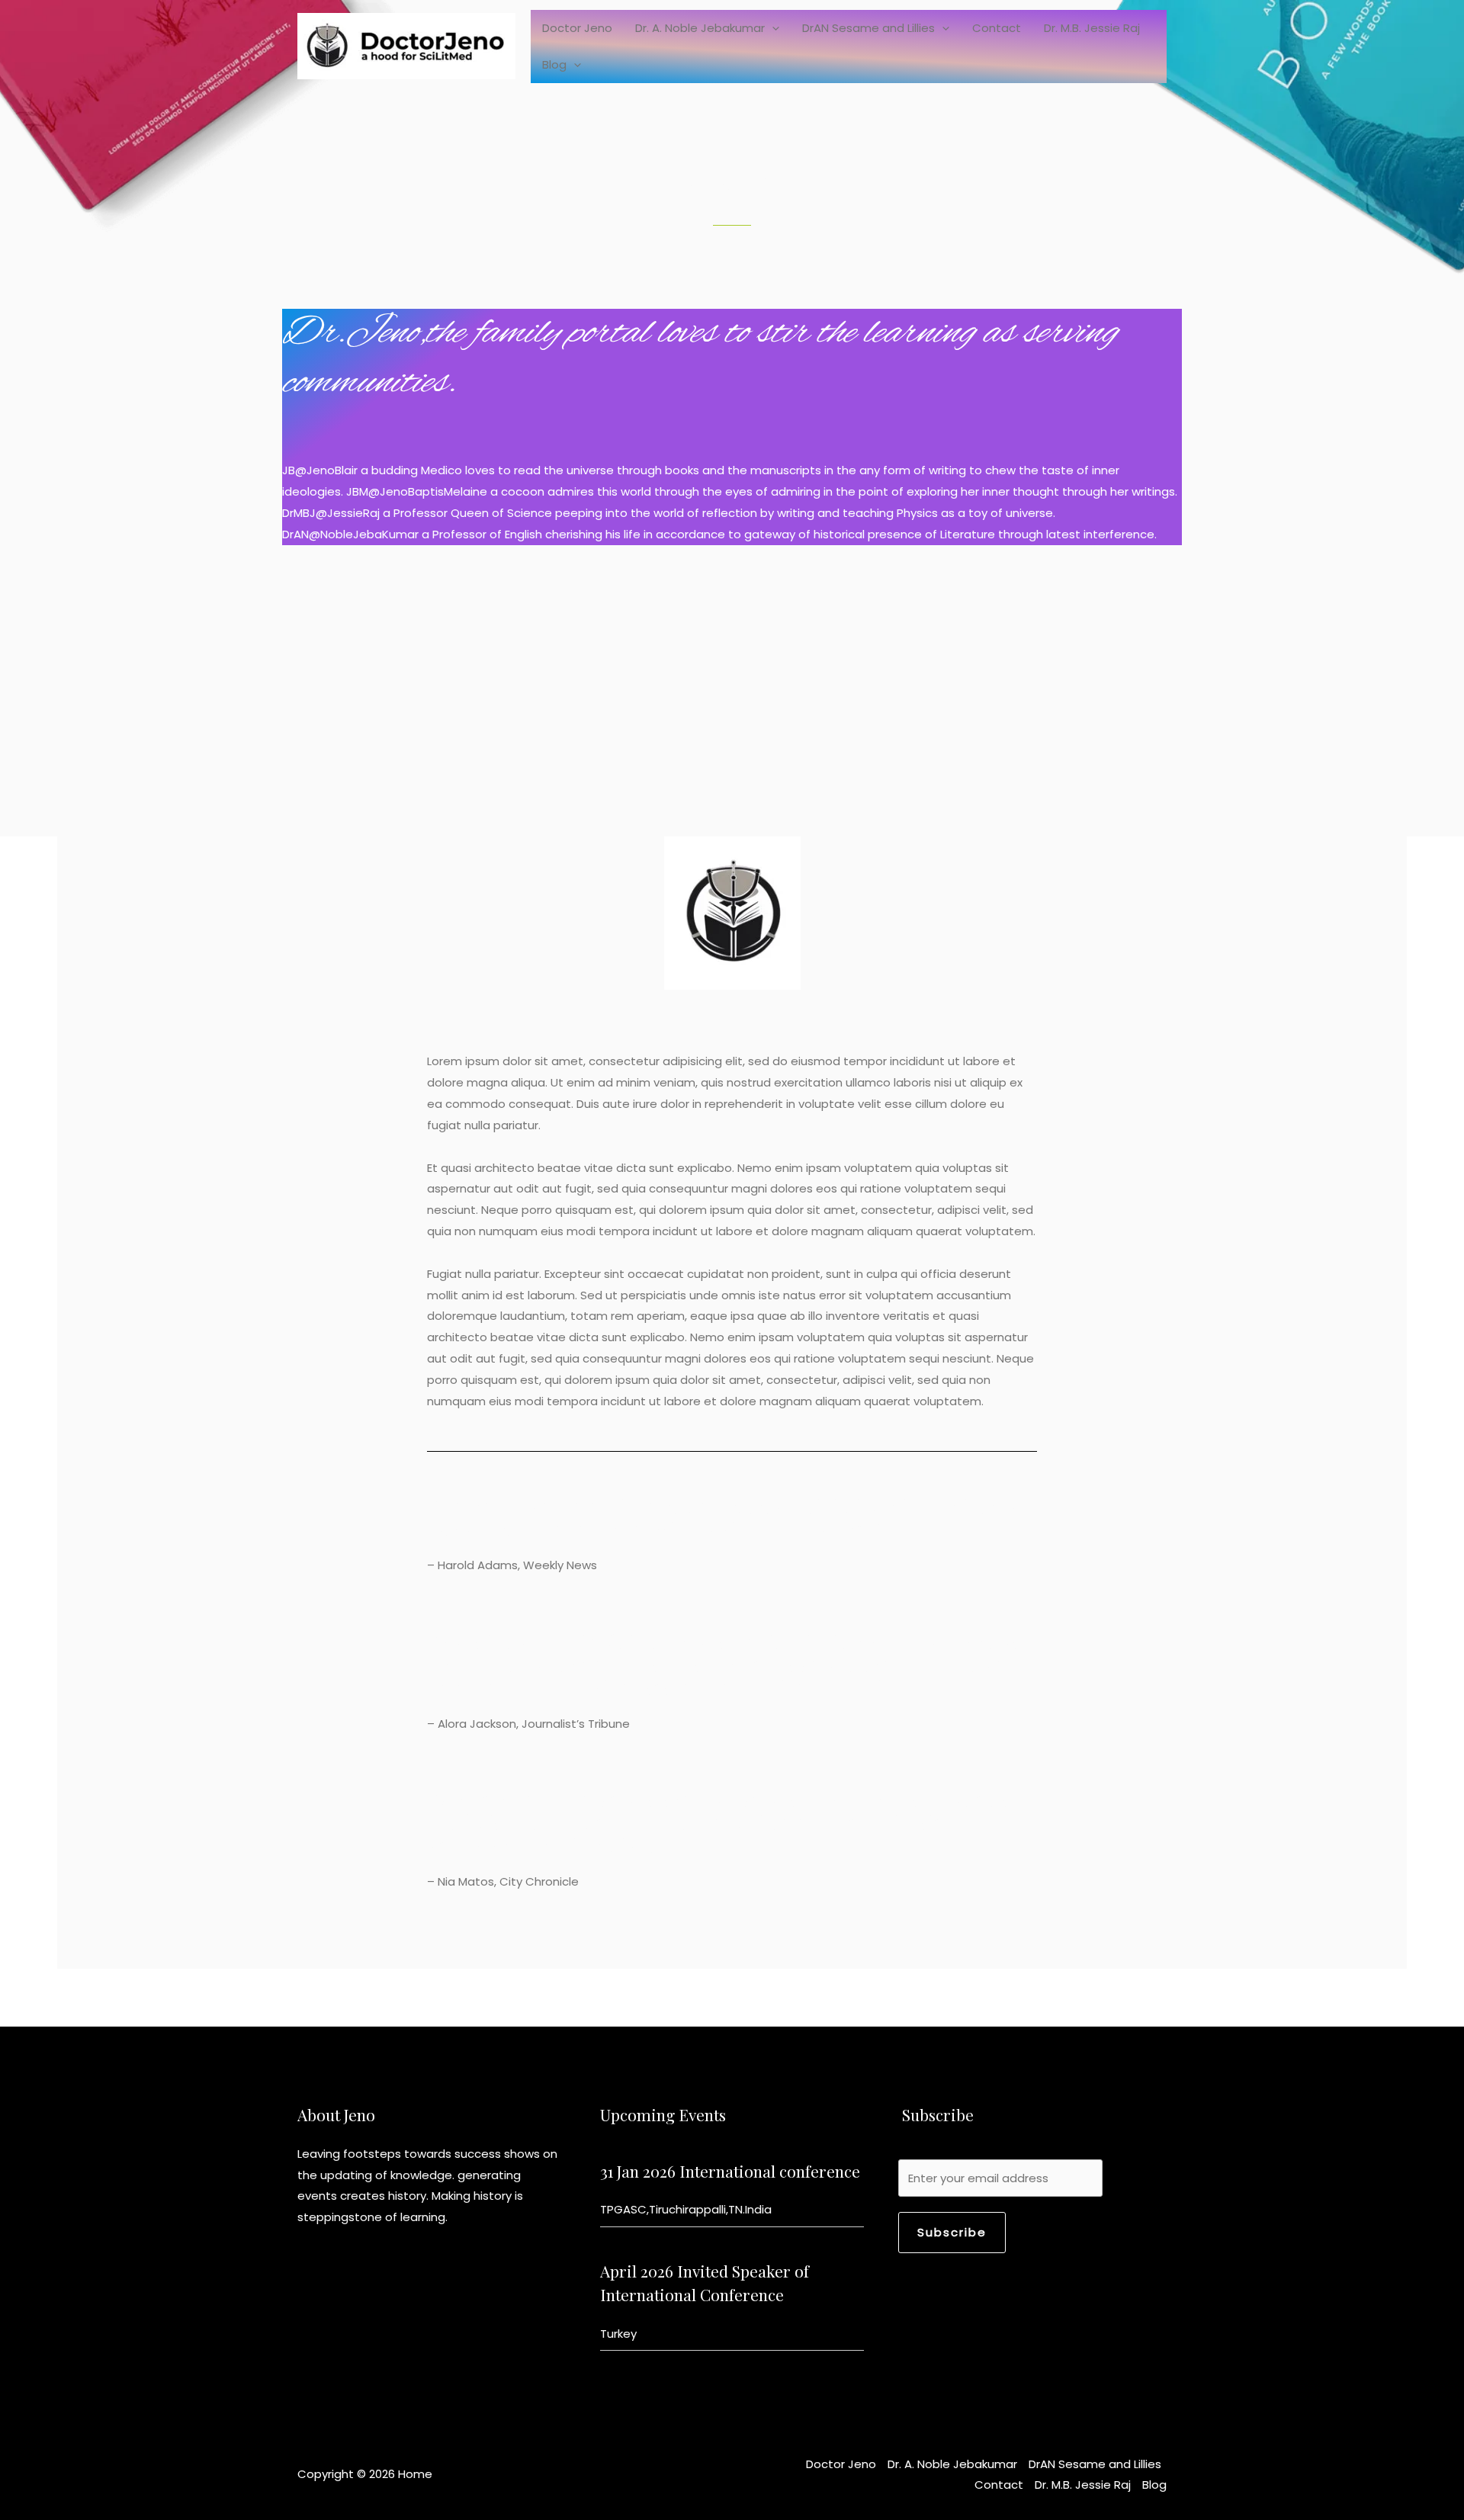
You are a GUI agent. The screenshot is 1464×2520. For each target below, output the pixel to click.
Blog (554, 64)
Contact (997, 28)
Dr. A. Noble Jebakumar (700, 28)
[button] (772, 28)
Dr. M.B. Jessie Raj (1092, 28)
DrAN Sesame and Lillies (868, 28)
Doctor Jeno (577, 28)
